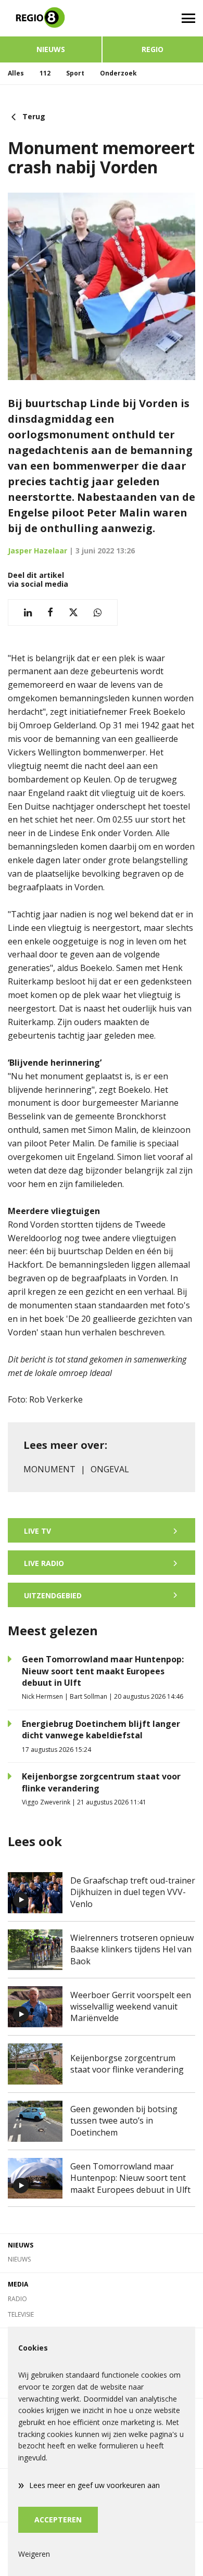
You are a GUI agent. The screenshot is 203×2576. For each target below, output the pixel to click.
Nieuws (51, 49)
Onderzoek (118, 73)
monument (49, 1469)
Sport (75, 73)
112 (45, 73)
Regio (153, 49)
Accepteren (58, 2520)
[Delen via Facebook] (50, 613)
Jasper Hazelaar (37, 551)
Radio (17, 2299)
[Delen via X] (73, 613)
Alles (16, 73)
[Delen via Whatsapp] (98, 613)
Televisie (21, 2314)
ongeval (110, 1469)
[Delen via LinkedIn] (28, 613)
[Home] (51, 18)
